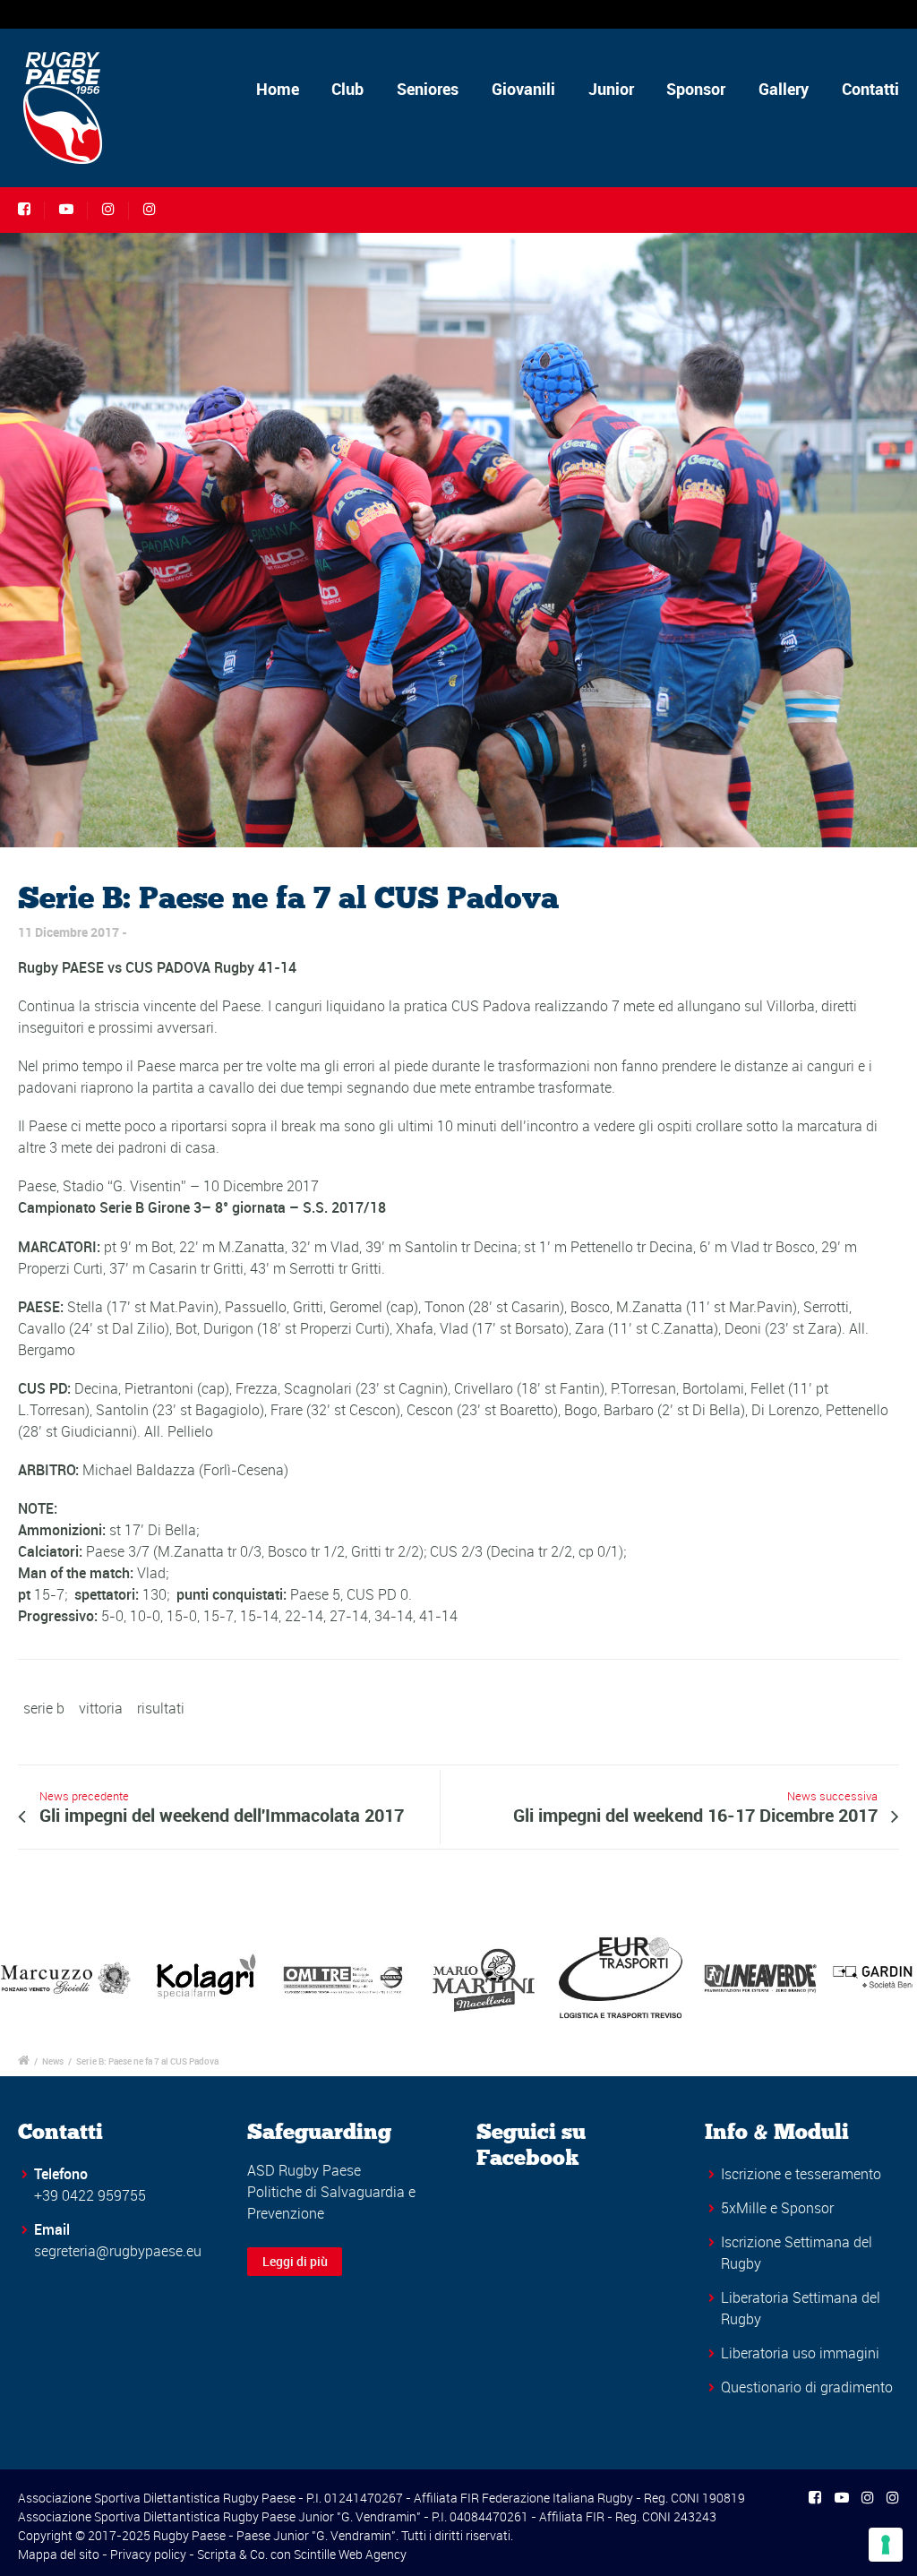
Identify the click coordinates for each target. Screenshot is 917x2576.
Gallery (784, 89)
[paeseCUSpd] (458, 540)
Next (894, 1978)
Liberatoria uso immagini (800, 2353)
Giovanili (523, 89)
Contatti (870, 89)
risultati (161, 1708)
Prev (23, 1978)
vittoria (101, 1708)
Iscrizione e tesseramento (801, 2174)
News (53, 2061)
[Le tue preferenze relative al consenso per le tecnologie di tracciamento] (886, 2545)
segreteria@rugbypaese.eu (118, 2251)
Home (278, 89)
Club (347, 89)
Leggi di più (295, 2261)
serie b (44, 1708)
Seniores (428, 89)
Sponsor (696, 89)
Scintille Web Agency (350, 2554)
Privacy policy (148, 2554)
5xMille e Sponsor (777, 2208)
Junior (611, 89)
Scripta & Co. (232, 2554)
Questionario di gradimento (807, 2387)
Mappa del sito (59, 2554)
